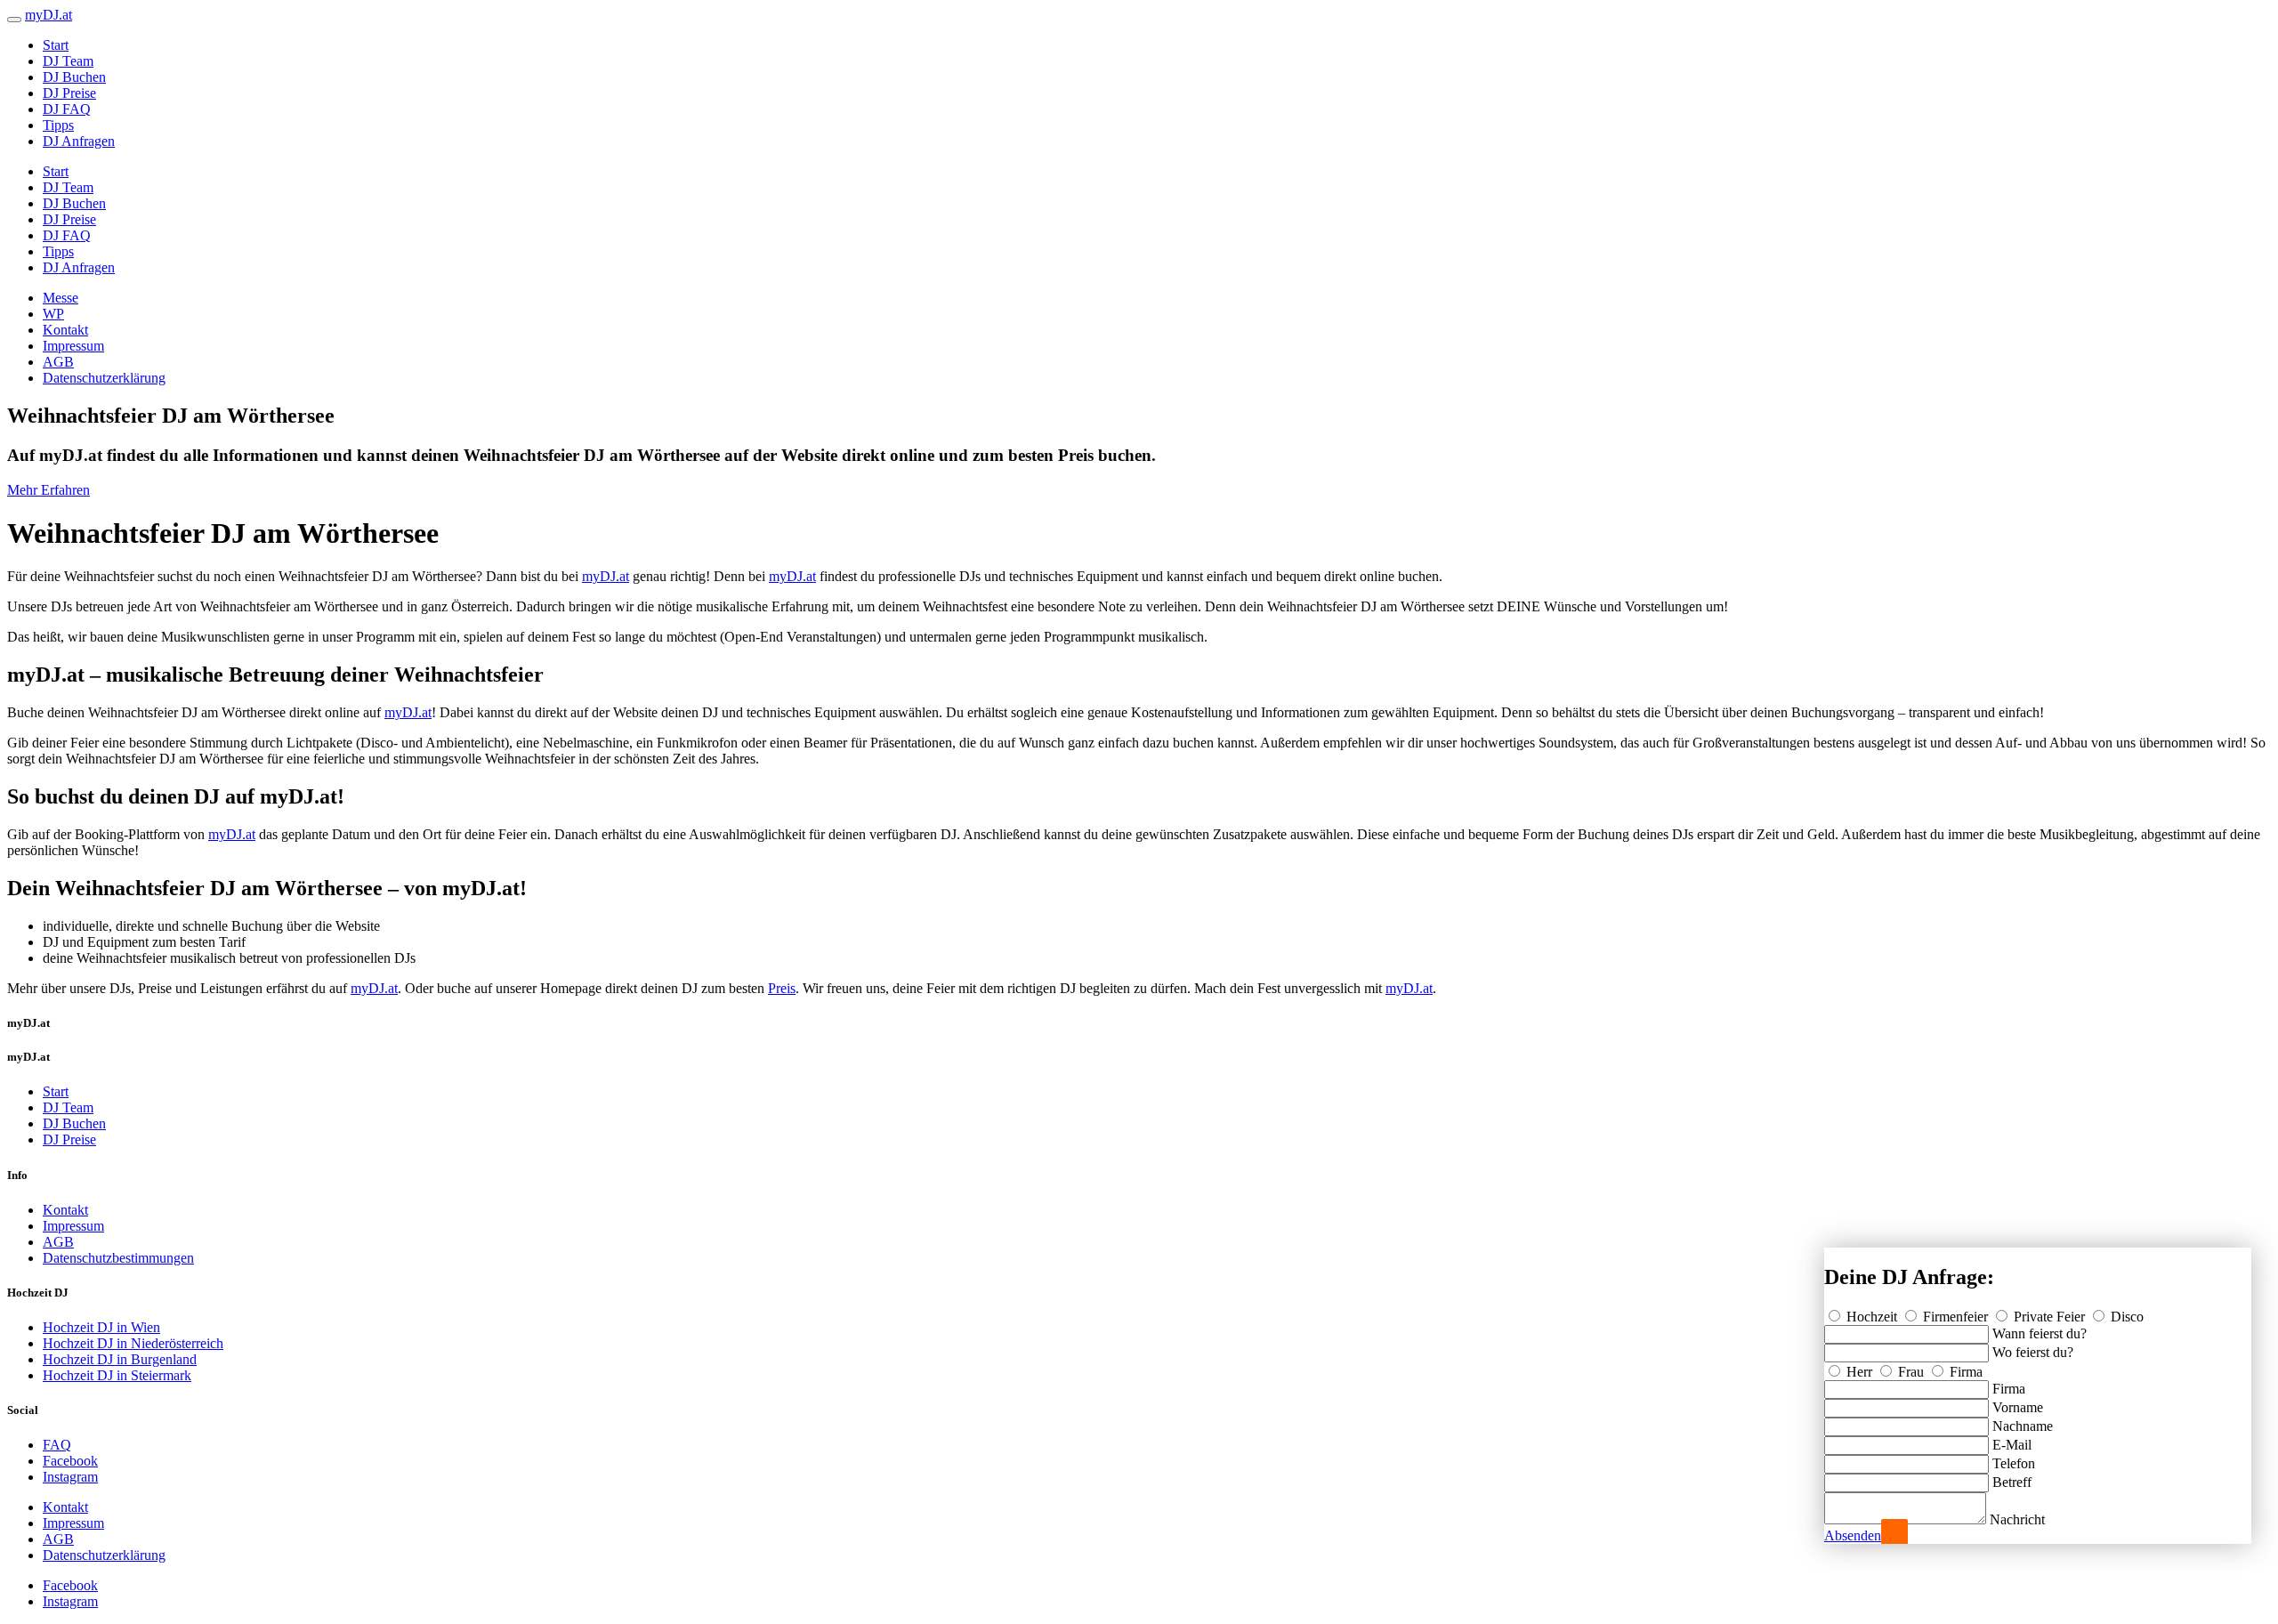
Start (56, 45)
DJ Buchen (74, 77)
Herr (1859, 1372)
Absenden (1853, 1535)
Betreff (2012, 1482)
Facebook (70, 1461)
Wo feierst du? (2033, 1352)
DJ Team (68, 61)
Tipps (58, 125)
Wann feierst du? (2040, 1333)
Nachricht (2017, 1519)
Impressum (73, 346)
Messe (61, 298)
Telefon (2014, 1463)
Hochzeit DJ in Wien (101, 1327)
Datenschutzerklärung (104, 378)
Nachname (2023, 1426)
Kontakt (65, 330)
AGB (58, 362)
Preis (782, 988)
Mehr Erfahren (48, 490)
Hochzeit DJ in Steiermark (117, 1375)
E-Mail (2012, 1445)
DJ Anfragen (79, 141)
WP (53, 314)
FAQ (57, 1445)
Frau (1911, 1372)
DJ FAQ (67, 109)
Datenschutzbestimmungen (118, 1258)
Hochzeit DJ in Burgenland (120, 1359)
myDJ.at (606, 576)
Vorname (2018, 1407)
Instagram (70, 1477)
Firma (1964, 1372)
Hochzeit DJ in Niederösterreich (133, 1343)
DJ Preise (69, 93)
